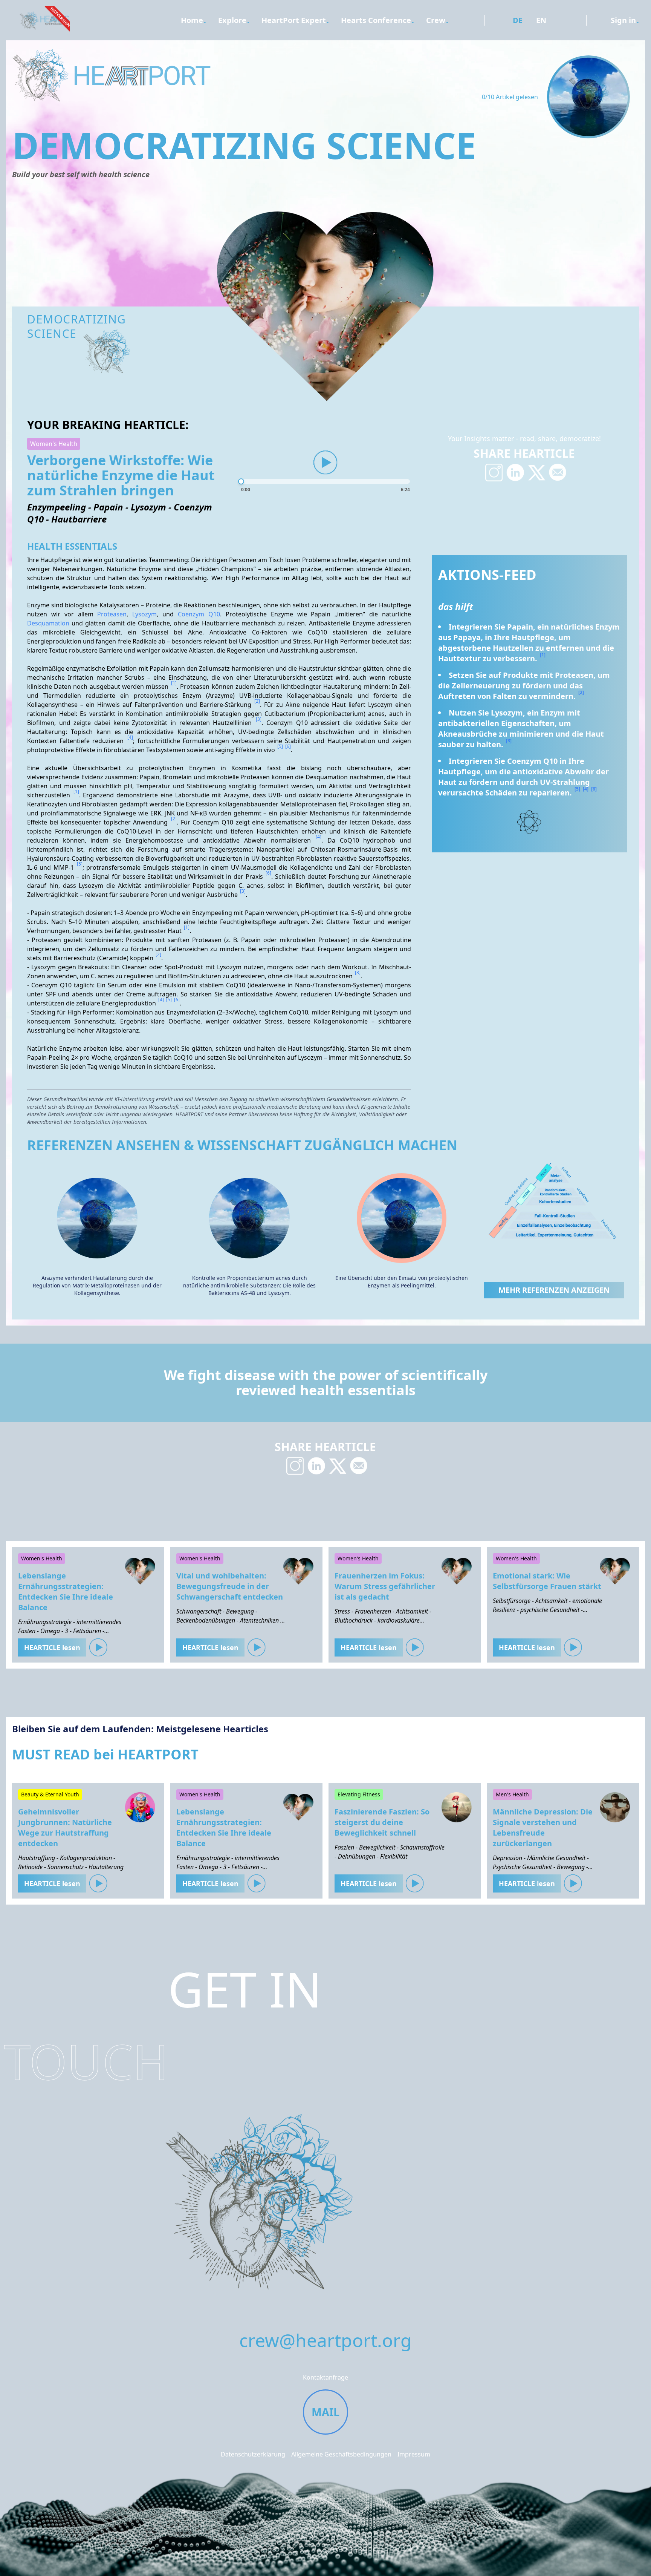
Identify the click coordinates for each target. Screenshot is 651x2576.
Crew (436, 20)
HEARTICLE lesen (52, 1647)
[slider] (325, 481)
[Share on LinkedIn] (515, 472)
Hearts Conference (376, 20)
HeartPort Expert (294, 20)
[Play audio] (325, 463)
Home (192, 20)
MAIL (325, 2412)
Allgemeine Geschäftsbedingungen (341, 2454)
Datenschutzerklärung (253, 2454)
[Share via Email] (558, 472)
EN (541, 20)
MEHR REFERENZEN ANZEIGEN (554, 1290)
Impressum (414, 2454)
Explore (232, 20)
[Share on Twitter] (536, 472)
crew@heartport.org (325, 2340)
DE (518, 20)
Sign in (623, 20)
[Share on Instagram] (494, 472)
